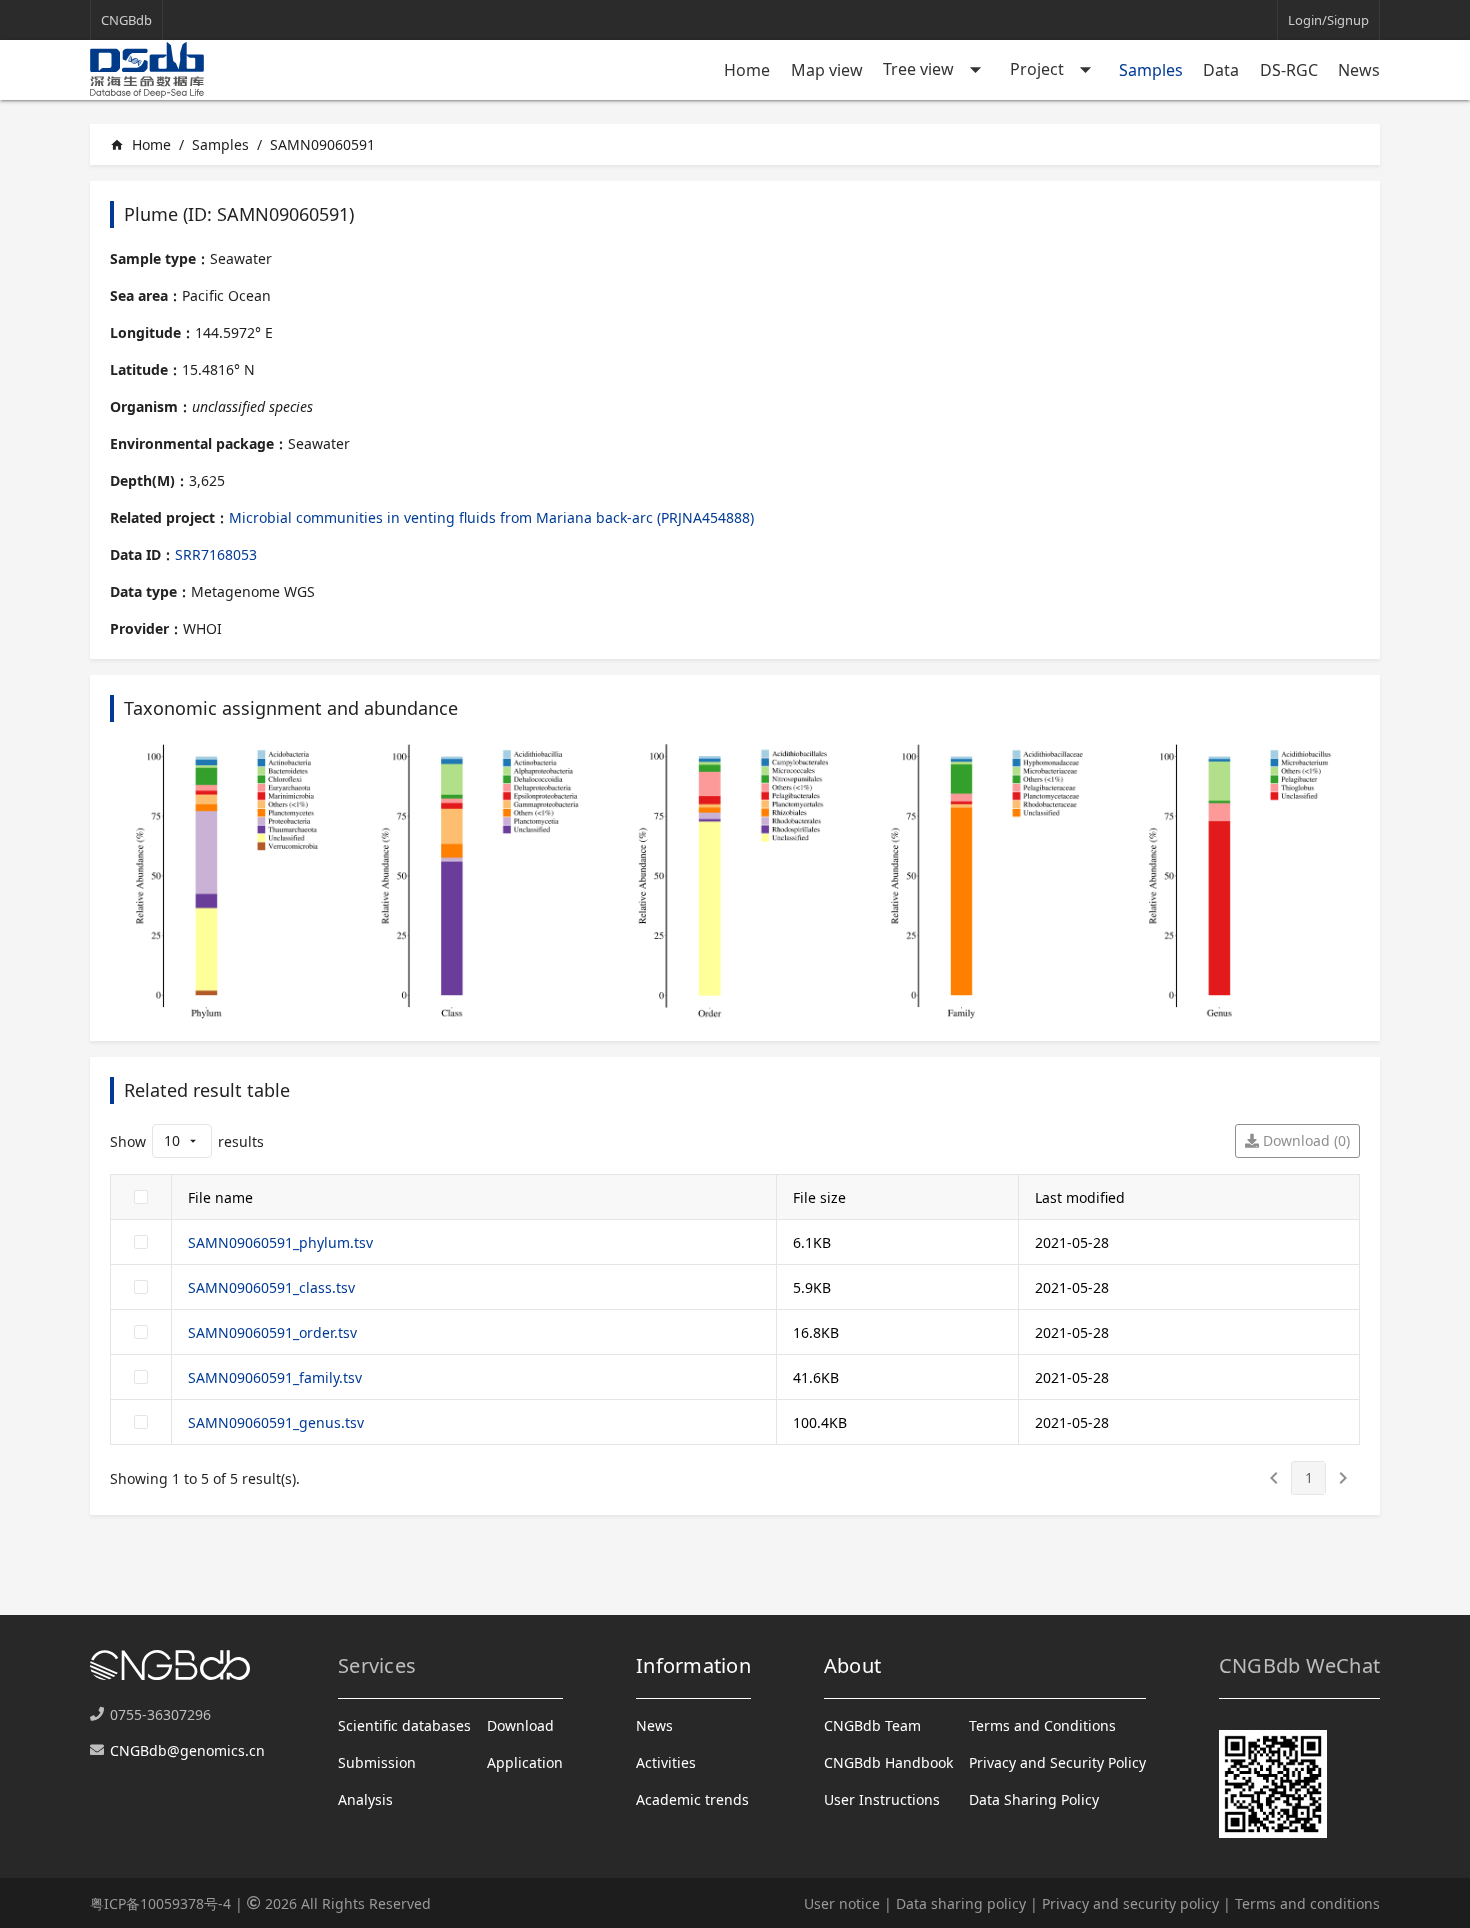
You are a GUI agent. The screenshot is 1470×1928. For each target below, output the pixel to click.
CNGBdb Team (872, 1725)
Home (747, 70)
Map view (827, 70)
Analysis (365, 1799)
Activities (666, 1762)
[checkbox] (141, 1197)
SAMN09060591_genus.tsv (276, 1422)
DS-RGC (1289, 70)
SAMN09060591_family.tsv (275, 1377)
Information (693, 1665)
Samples (1151, 70)
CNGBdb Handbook (888, 1762)
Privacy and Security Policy (1057, 1762)
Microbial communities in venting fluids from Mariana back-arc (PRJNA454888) (491, 517)
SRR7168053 (216, 554)
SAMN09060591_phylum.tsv (280, 1242)
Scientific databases (404, 1725)
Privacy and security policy (1130, 1903)
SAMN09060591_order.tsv (272, 1332)
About (852, 1665)
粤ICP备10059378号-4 (160, 1903)
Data (1221, 70)
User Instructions (882, 1799)
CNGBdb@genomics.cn (187, 1750)
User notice (842, 1903)
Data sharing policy (961, 1903)
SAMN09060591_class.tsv (271, 1287)
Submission (377, 1762)
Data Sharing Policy (1034, 1799)
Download (520, 1725)
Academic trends (692, 1799)
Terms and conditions (1307, 1903)
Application (525, 1762)
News (1359, 70)
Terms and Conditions (1042, 1725)
